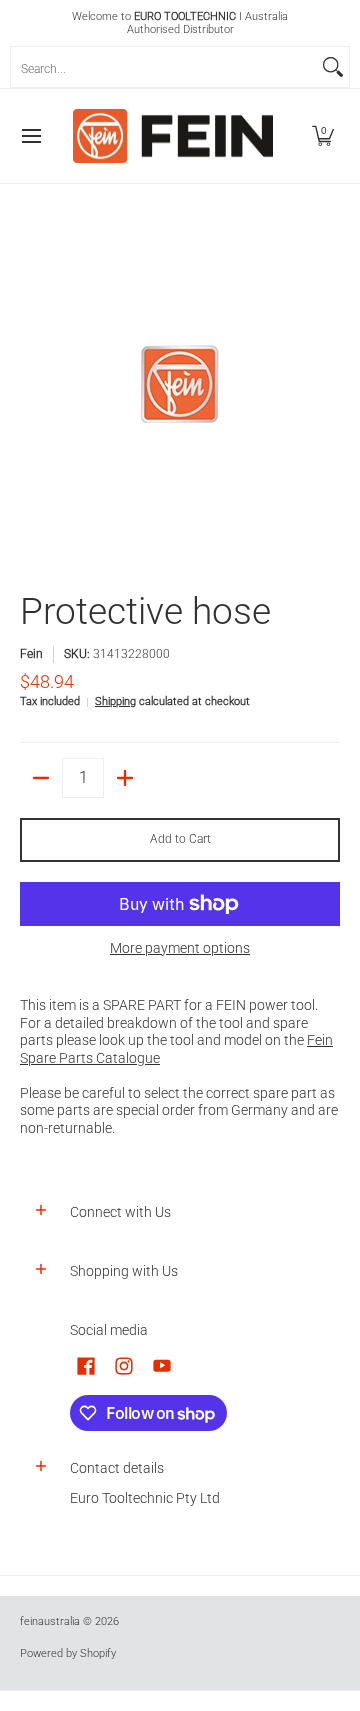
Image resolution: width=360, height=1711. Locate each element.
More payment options (180, 948)
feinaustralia (50, 1621)
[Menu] (30, 136)
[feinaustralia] (173, 136)
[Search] (333, 67)
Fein (31, 654)
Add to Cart (180, 839)
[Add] (125, 778)
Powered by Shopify (68, 1653)
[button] (323, 136)
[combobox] (164, 67)
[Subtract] (41, 778)
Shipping (115, 701)
